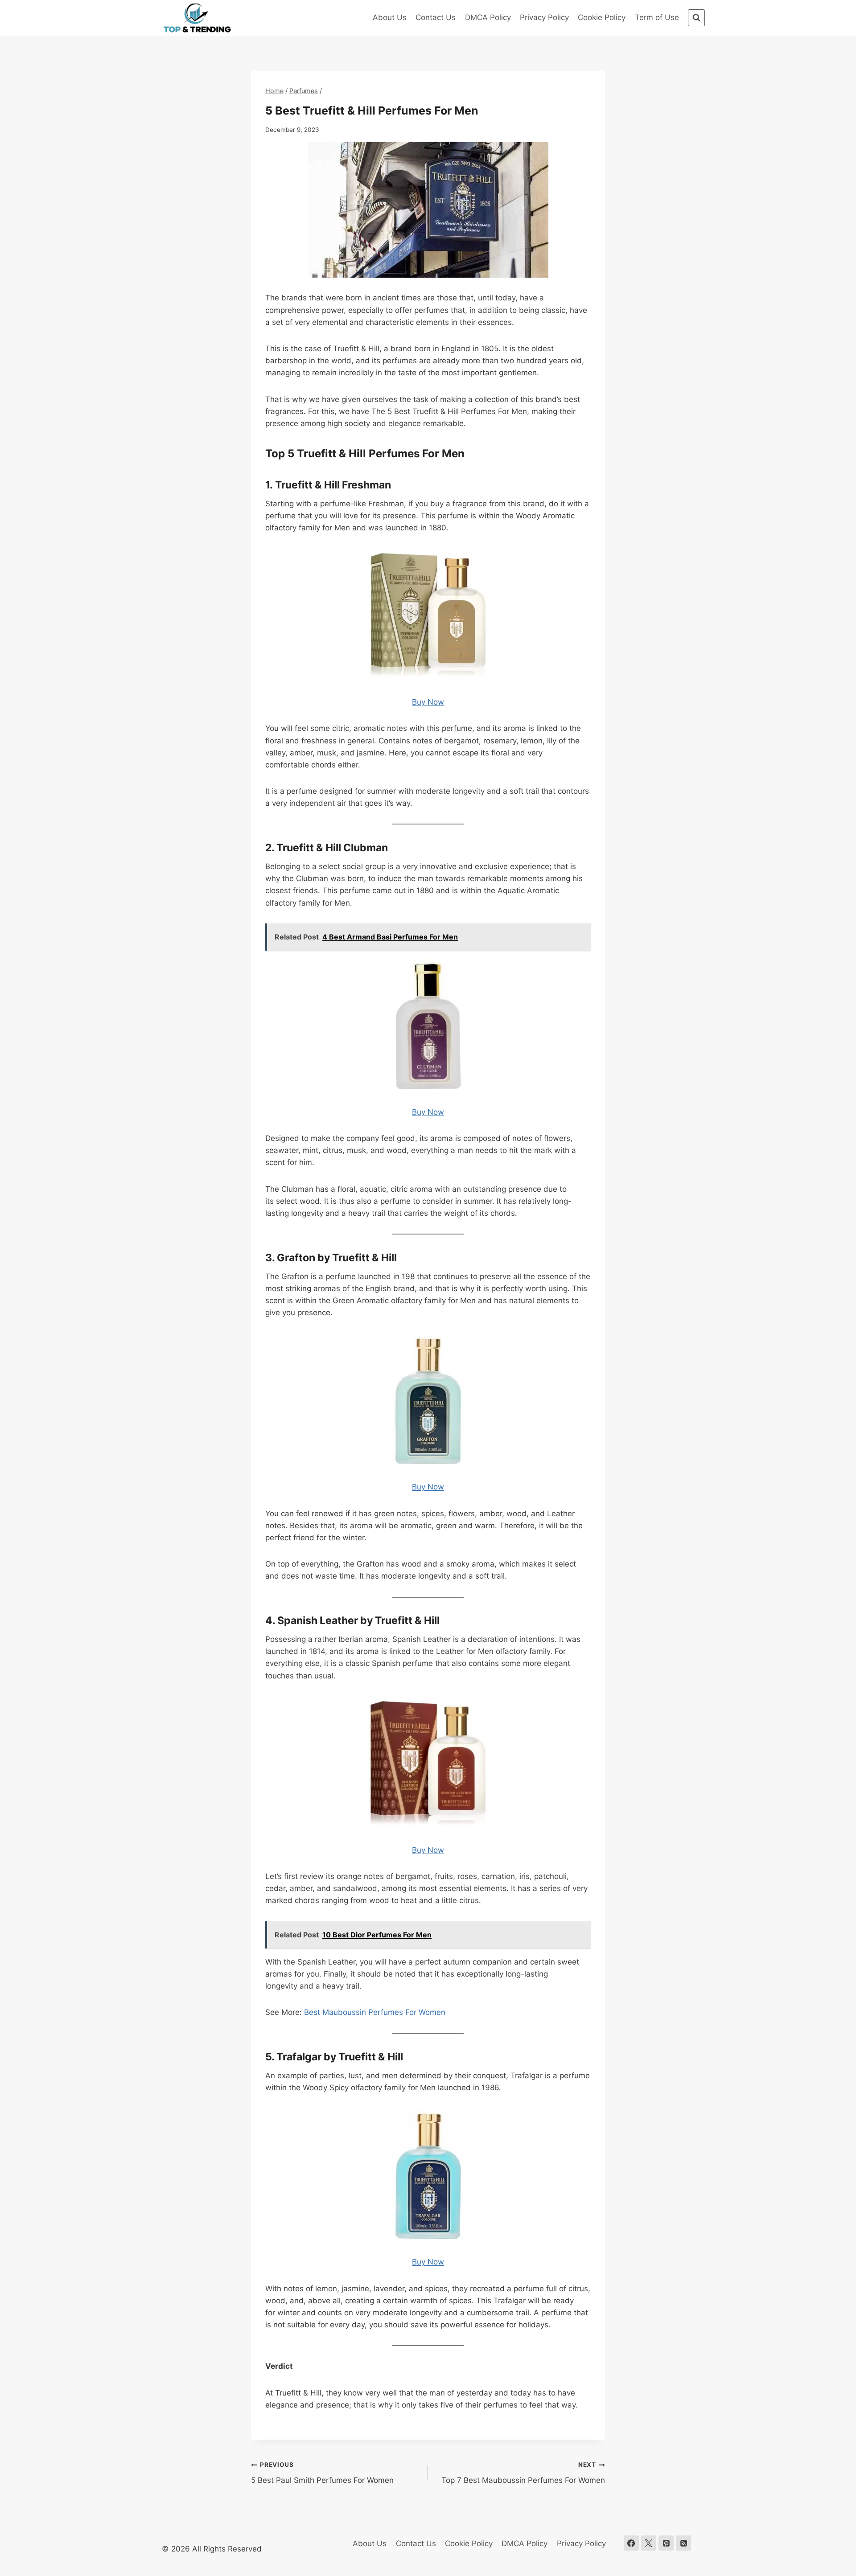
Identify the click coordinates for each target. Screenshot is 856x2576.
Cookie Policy (602, 17)
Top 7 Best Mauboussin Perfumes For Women (523, 2473)
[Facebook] (631, 2543)
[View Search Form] (696, 18)
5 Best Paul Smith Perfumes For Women (322, 2473)
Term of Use (657, 17)
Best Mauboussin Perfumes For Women (375, 2012)
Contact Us (436, 17)
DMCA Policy (488, 17)
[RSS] (683, 2543)
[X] (649, 2543)
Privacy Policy (544, 17)
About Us (390, 17)
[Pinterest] (666, 2543)
